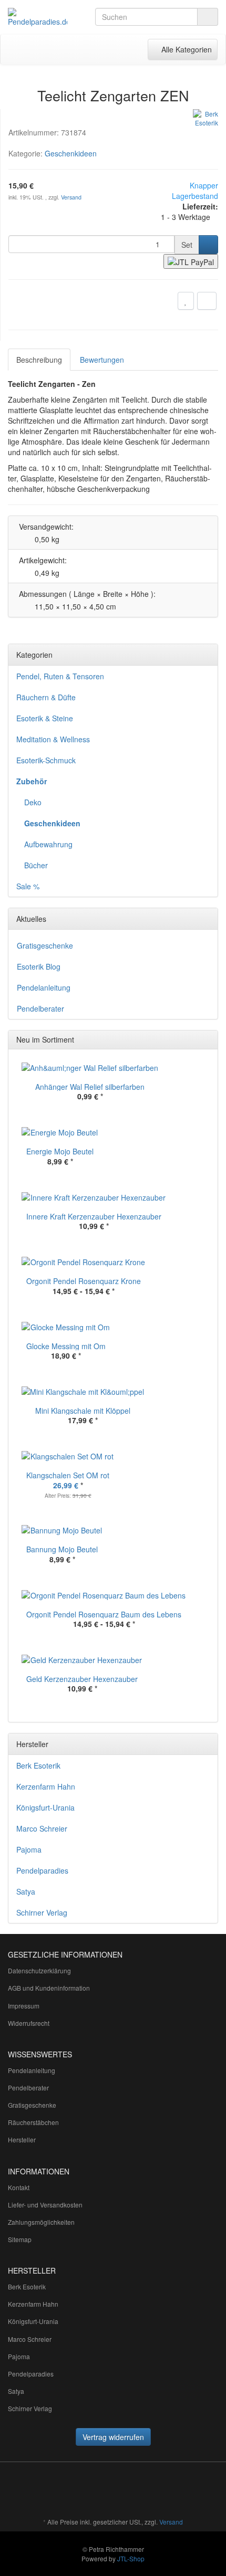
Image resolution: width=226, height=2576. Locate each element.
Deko (33, 802)
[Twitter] (137, 2491)
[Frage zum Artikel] (207, 301)
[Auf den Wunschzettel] (186, 301)
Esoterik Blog (39, 966)
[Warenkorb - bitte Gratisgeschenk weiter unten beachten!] (91, 49)
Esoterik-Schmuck (46, 760)
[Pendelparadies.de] (38, 17)
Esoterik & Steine (45, 718)
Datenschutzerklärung (39, 1970)
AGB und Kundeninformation (49, 1988)
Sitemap (20, 2239)
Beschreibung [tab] (39, 360)
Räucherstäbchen (33, 2122)
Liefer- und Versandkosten (45, 2205)
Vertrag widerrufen (113, 2437)
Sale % (28, 886)
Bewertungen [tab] (102, 360)
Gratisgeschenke (45, 945)
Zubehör (32, 781)
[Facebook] (121, 2491)
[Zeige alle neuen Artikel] (207, 1040)
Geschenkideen (71, 153)
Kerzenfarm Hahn (46, 1786)
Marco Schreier (42, 1828)
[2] (191, 261)
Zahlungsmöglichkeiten (41, 2222)
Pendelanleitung (44, 987)
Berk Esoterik (38, 1765)
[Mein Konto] (113, 49)
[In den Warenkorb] (208, 245)
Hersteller (22, 2139)
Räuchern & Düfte (46, 697)
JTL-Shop (131, 2558)
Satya (26, 1891)
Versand (71, 197)
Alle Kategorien (182, 49)
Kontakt (19, 2187)
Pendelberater (40, 1008)
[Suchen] (208, 17)
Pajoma (29, 1849)
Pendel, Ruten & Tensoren (60, 676)
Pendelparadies (42, 1870)
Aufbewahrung (48, 844)
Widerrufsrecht (29, 2023)
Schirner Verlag (42, 1912)
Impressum (24, 2006)
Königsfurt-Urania (45, 1807)
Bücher (36, 865)
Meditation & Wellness (53, 739)
